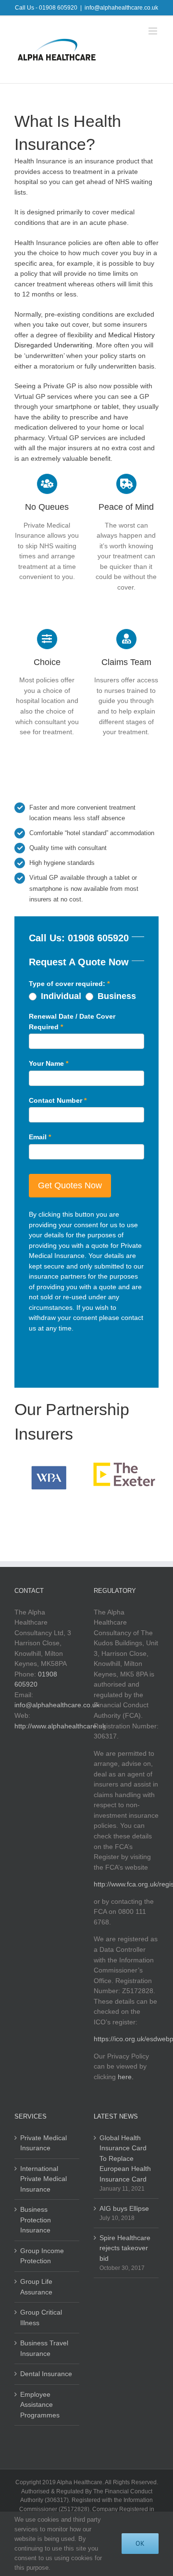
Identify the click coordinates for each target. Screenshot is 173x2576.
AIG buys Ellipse (124, 2208)
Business (116, 996)
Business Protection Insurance (36, 2220)
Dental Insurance (46, 2374)
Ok (140, 2543)
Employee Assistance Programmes (40, 2405)
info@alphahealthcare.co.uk (121, 8)
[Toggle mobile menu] (154, 31)
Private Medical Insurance (43, 2143)
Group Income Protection (42, 2256)
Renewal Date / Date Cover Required (72, 1022)
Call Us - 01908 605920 (46, 8)
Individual (60, 996)
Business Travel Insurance (44, 2348)
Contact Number (58, 1100)
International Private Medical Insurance (43, 2179)
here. (126, 2077)
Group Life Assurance (36, 2287)
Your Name (49, 1063)
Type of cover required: (69, 984)
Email (40, 1137)
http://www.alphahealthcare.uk (60, 1726)
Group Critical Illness (41, 2317)
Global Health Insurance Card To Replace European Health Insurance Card (125, 2158)
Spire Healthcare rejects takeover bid (125, 2248)
